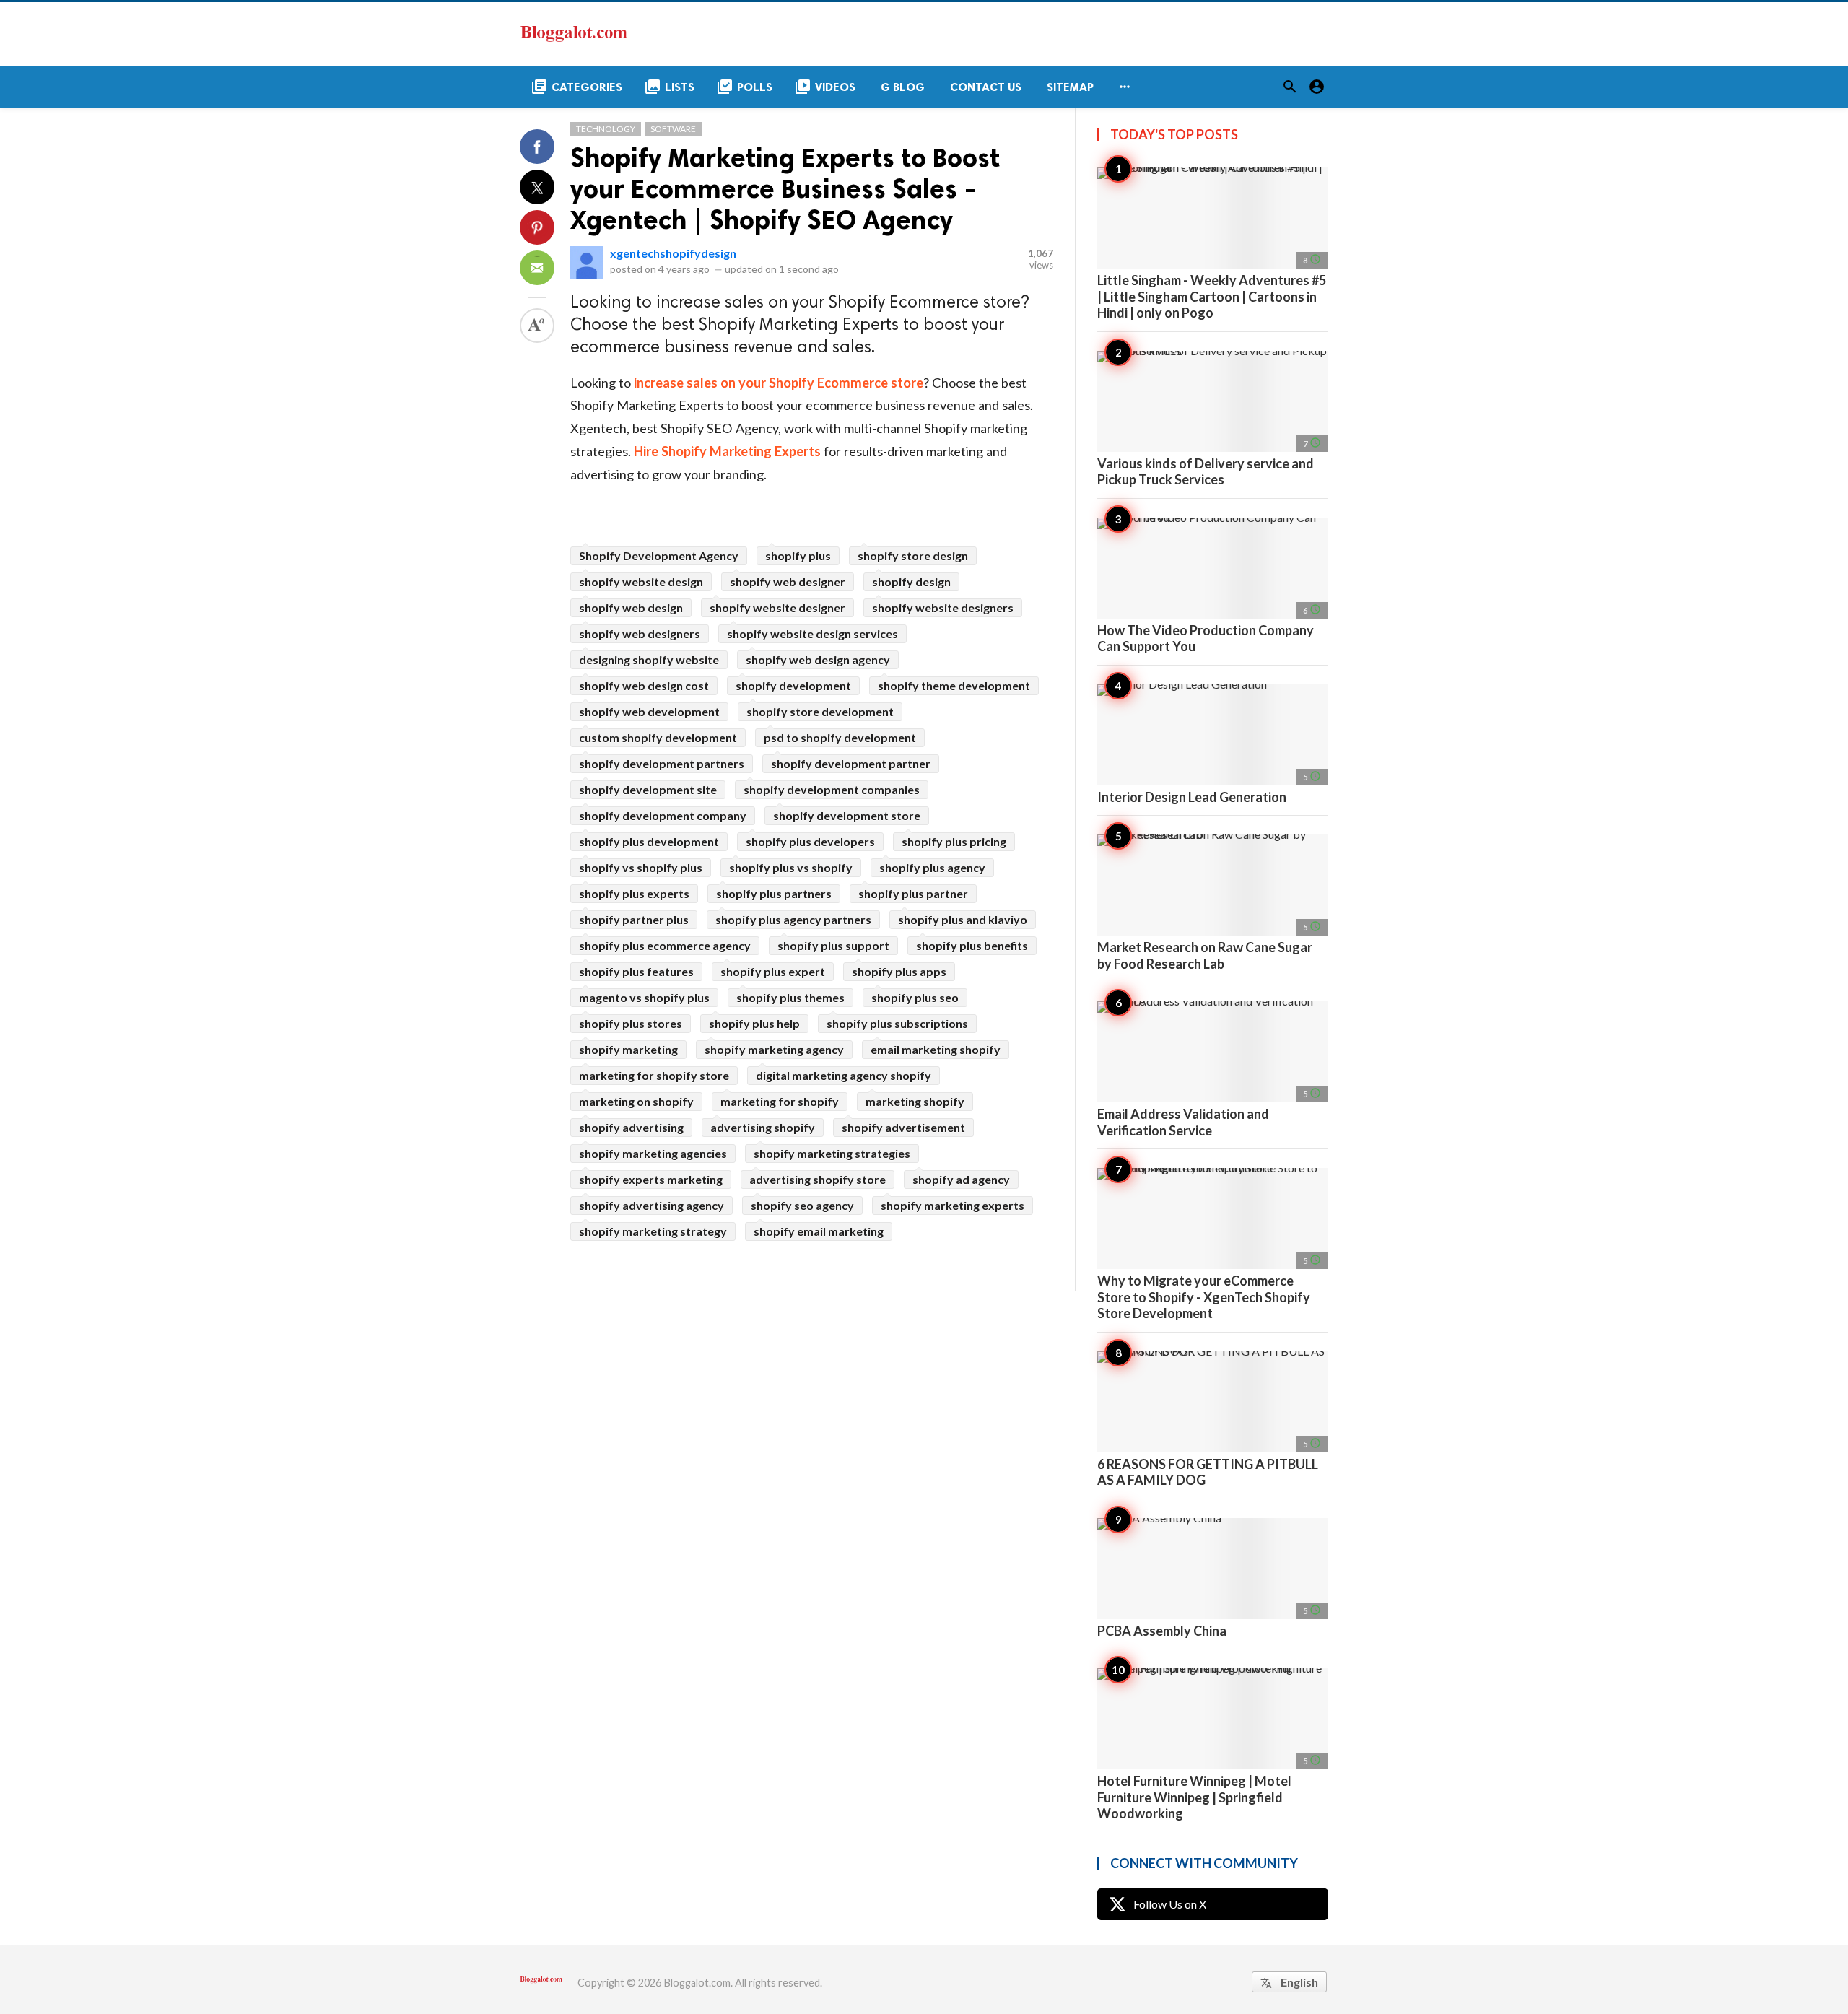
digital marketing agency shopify (844, 1075)
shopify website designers (943, 607)
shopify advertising (631, 1127)
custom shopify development (658, 737)
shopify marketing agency (774, 1049)
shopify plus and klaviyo (963, 919)
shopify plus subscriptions (897, 1023)
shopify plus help (754, 1023)
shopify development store (847, 815)
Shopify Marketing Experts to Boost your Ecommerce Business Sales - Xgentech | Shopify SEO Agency (785, 189)
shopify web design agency (818, 659)
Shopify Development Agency (659, 555)
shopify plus (798, 555)
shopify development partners (662, 763)
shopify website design (641, 581)
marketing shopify (915, 1101)
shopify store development (820, 711)
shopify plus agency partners (793, 919)
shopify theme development (954, 685)
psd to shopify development (840, 737)
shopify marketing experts (953, 1205)
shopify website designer (777, 607)
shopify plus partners (774, 893)
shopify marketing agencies (653, 1153)
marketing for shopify (780, 1101)
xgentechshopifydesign (673, 253)
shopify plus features (636, 971)
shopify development (793, 685)
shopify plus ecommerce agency (665, 945)
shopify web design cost (644, 685)
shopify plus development (649, 841)
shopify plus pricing (954, 841)
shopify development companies (832, 789)
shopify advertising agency (651, 1205)
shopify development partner (851, 763)
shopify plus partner (913, 893)
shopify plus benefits (972, 945)
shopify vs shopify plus (641, 867)
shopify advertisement (903, 1127)
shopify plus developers (810, 841)
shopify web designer (788, 581)
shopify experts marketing (651, 1179)
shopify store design (913, 555)
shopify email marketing (819, 1231)
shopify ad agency (961, 1179)
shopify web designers (640, 633)
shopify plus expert (773, 971)
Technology (606, 129)
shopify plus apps (899, 971)
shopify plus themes (790, 997)
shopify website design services (812, 633)
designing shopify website (649, 659)
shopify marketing (628, 1049)
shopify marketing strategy (653, 1231)
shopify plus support (833, 945)
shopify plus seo (915, 997)
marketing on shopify (636, 1101)
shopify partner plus (634, 919)
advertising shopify (763, 1127)
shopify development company (663, 815)
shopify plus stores (631, 1023)
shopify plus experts (634, 893)
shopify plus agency (932, 867)
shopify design (911, 581)
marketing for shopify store (654, 1075)
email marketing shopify (936, 1049)
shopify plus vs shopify (791, 867)
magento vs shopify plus (644, 997)
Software (673, 129)
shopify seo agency (802, 1205)
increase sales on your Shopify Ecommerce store (779, 383)
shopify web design (631, 607)
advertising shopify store (818, 1179)
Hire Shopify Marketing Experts (727, 451)
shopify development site (648, 789)
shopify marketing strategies (832, 1153)
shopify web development (649, 711)
